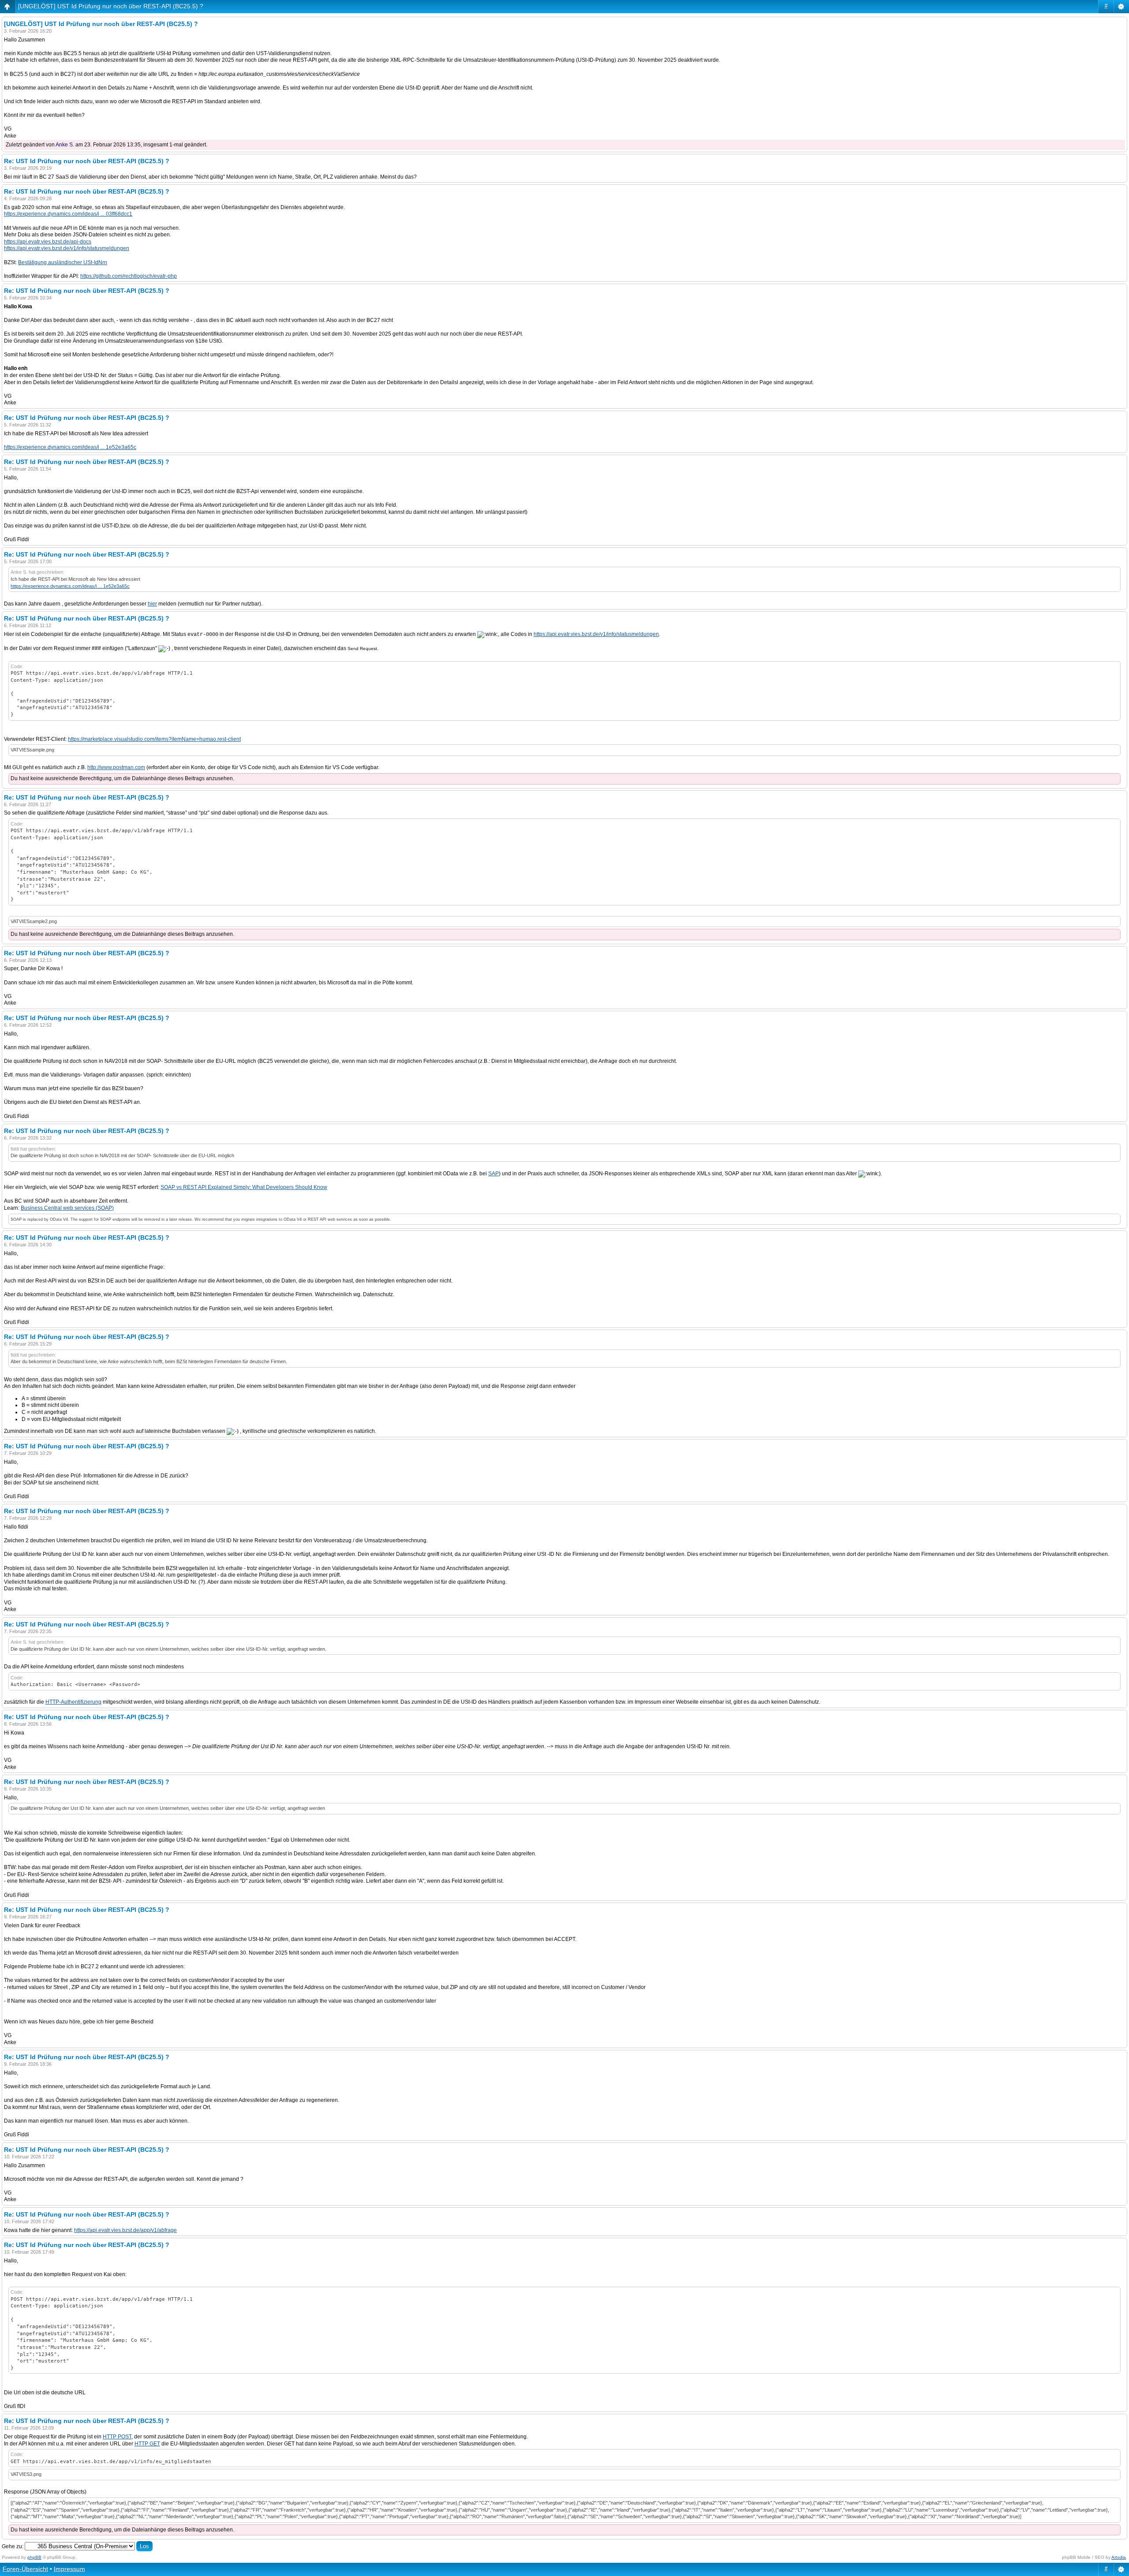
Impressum (69, 2569)
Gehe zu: (13, 2546)
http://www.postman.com (116, 767)
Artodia (1119, 2557)
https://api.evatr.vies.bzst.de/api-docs (48, 242)
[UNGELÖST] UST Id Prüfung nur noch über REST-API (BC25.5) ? (111, 6)
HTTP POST (117, 2437)
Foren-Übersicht (25, 2569)
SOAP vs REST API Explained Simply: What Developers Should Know (244, 1187)
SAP (493, 1174)
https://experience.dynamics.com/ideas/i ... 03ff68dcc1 (68, 214)
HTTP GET (147, 2444)
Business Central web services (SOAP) (67, 1208)
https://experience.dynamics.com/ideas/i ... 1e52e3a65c (70, 447)
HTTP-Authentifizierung (73, 1702)
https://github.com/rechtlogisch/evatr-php (129, 276)
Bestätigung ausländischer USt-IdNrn (63, 262)
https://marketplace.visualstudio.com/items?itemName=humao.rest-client (154, 739)
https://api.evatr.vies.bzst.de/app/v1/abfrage (125, 2230)
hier (152, 604)
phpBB (34, 2557)
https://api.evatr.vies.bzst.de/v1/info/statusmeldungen (67, 248)
